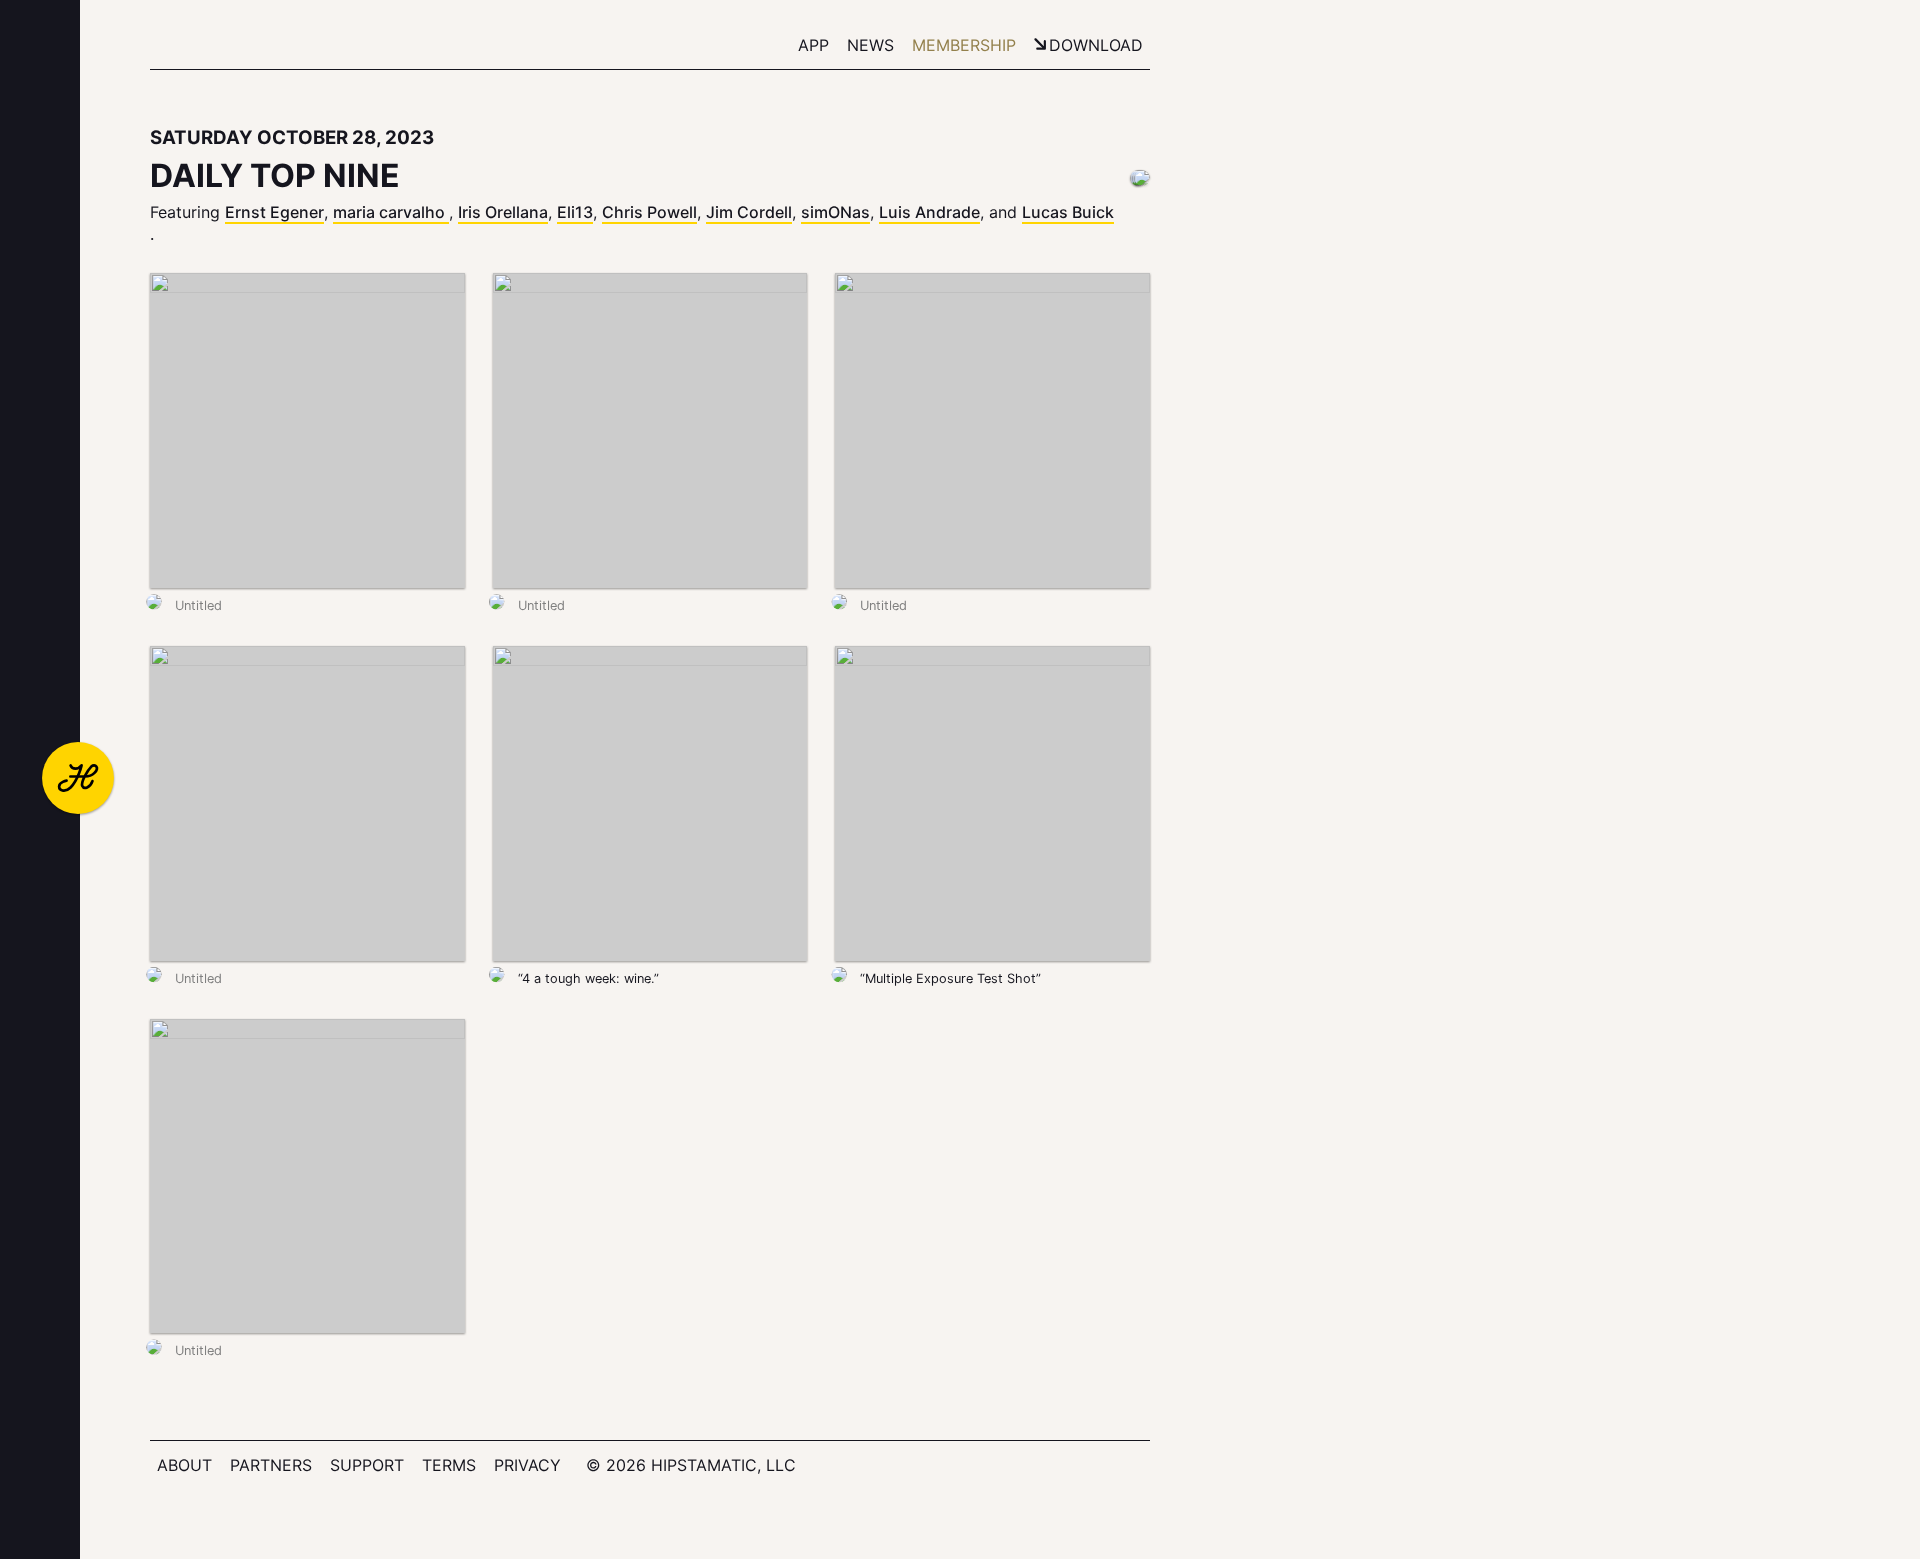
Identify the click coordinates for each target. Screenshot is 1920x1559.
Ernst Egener (274, 212)
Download (1096, 45)
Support (367, 1465)
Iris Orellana (503, 212)
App (813, 45)
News (870, 45)
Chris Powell (649, 212)
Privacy (527, 1465)
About (184, 1465)
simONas (835, 212)
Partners (271, 1465)
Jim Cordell (749, 212)
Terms (449, 1465)
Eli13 (575, 212)
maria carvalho (391, 212)
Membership (964, 45)
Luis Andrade (929, 212)
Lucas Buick (1068, 212)
